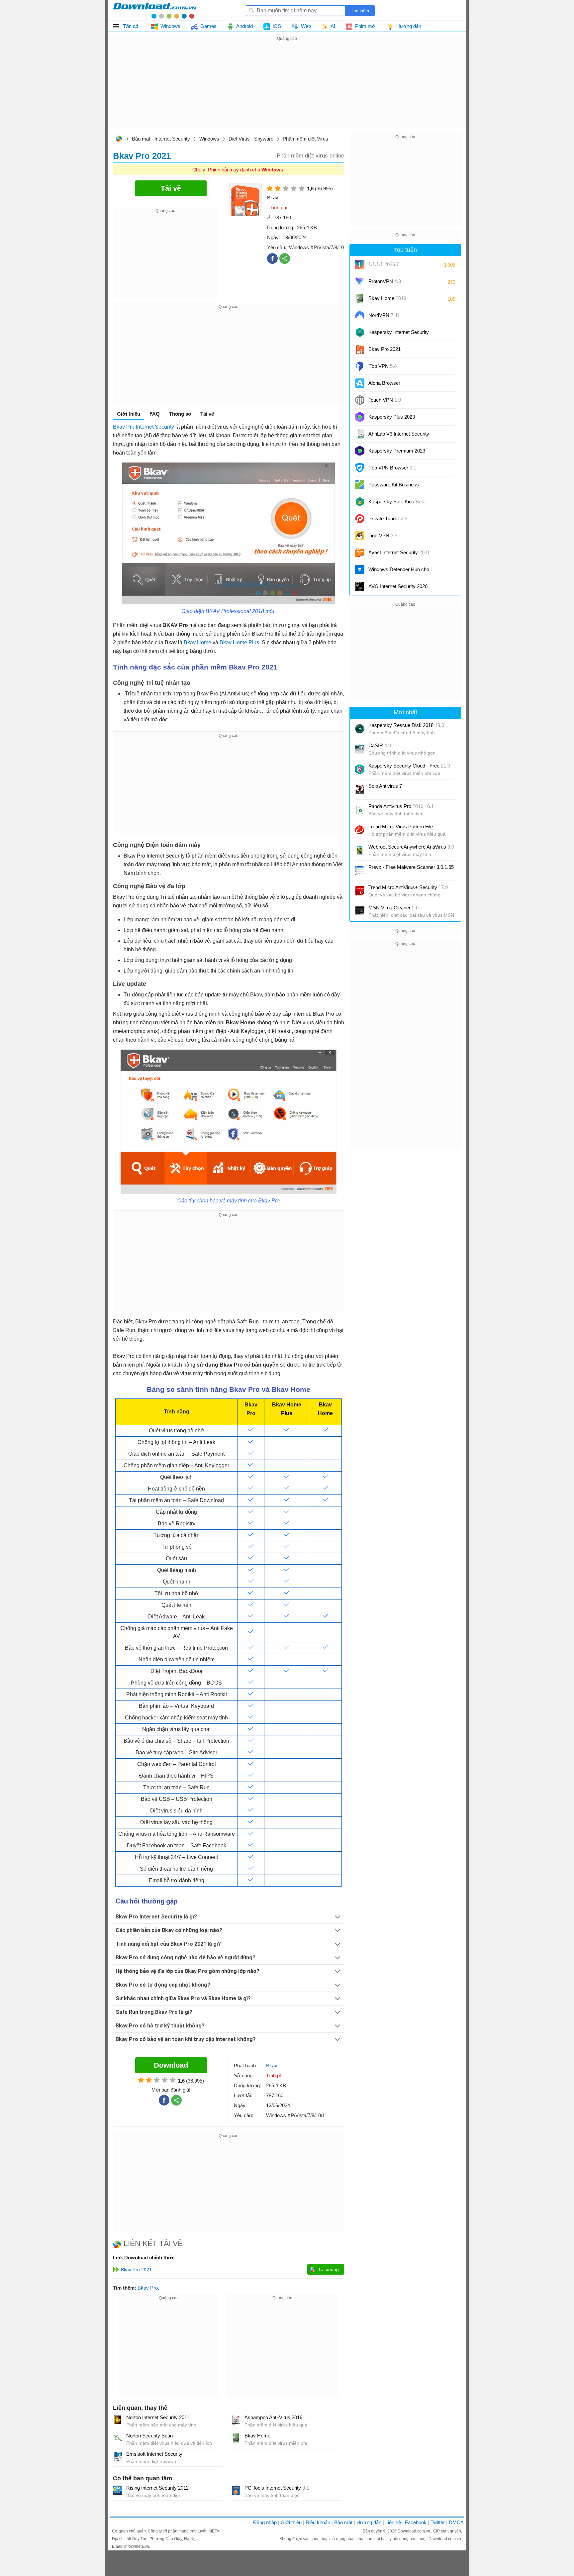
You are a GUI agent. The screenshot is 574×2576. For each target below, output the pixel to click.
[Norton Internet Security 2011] (118, 2420)
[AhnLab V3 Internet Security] (360, 434)
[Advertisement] (287, 89)
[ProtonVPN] (360, 281)
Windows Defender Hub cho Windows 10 (399, 572)
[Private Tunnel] (360, 519)
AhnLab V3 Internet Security (399, 436)
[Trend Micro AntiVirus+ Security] (360, 891)
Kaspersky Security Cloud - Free (409, 766)
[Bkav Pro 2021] (360, 349)
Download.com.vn (119, 139)
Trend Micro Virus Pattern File (401, 826)
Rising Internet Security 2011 (157, 2488)
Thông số (180, 414)
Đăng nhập (265, 2522)
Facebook (416, 2522)
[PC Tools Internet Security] (236, 2490)
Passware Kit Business (394, 487)
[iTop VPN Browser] (360, 468)
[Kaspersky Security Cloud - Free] (360, 769)
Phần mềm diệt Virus (305, 139)
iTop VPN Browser (392, 468)
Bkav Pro (148, 2288)
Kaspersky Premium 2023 (397, 451)
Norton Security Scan (149, 2436)
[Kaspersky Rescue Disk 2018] (360, 729)
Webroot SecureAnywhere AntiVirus (411, 847)
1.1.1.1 (384, 264)
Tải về (207, 414)
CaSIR (380, 745)
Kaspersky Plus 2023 (392, 417)
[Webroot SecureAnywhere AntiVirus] (360, 850)
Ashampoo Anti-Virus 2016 (273, 2417)
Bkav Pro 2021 (384, 349)
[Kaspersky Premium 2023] (360, 451)
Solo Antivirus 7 (385, 786)
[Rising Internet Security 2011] (118, 2490)
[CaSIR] (360, 749)
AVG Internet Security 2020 (398, 586)
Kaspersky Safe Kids (397, 504)
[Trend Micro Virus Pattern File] (360, 830)
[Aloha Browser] (360, 383)
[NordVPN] (360, 315)
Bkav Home (197, 642)
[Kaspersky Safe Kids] (360, 502)
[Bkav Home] (236, 2438)
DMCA (456, 2522)
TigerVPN (383, 535)
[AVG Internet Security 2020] (360, 586)
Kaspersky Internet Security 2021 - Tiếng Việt (399, 334)
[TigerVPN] (360, 536)
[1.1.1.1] (360, 264)
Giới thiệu (291, 2522)
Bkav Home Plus (239, 642)
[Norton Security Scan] (118, 2438)
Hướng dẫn (369, 2522)
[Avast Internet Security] (360, 553)
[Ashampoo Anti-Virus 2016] (236, 2420)
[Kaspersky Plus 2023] (360, 417)
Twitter (438, 2522)
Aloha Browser (384, 383)
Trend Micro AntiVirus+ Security (408, 887)
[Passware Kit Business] (360, 485)
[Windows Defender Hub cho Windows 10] (360, 569)
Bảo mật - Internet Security (161, 139)
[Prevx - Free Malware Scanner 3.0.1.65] (360, 871)
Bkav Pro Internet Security (143, 427)
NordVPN (384, 315)
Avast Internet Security (399, 552)
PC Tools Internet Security (277, 2488)
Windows (209, 139)
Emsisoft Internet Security (154, 2454)
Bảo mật (343, 2522)
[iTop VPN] (360, 366)
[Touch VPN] (360, 400)
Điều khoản (318, 2522)
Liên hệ (393, 2522)
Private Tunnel (388, 518)
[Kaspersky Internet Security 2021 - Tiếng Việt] (360, 332)
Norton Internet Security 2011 (158, 2417)
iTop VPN (383, 366)
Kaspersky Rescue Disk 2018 (406, 725)
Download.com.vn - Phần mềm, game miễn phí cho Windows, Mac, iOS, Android (154, 10)
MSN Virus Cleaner (393, 908)
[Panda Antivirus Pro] (360, 810)
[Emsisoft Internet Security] (118, 2456)
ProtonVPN (385, 281)
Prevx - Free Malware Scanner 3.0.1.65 (411, 867)
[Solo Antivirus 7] (360, 789)
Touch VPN (385, 400)
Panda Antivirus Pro (401, 806)
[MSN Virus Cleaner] (360, 911)
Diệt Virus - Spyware (251, 139)
